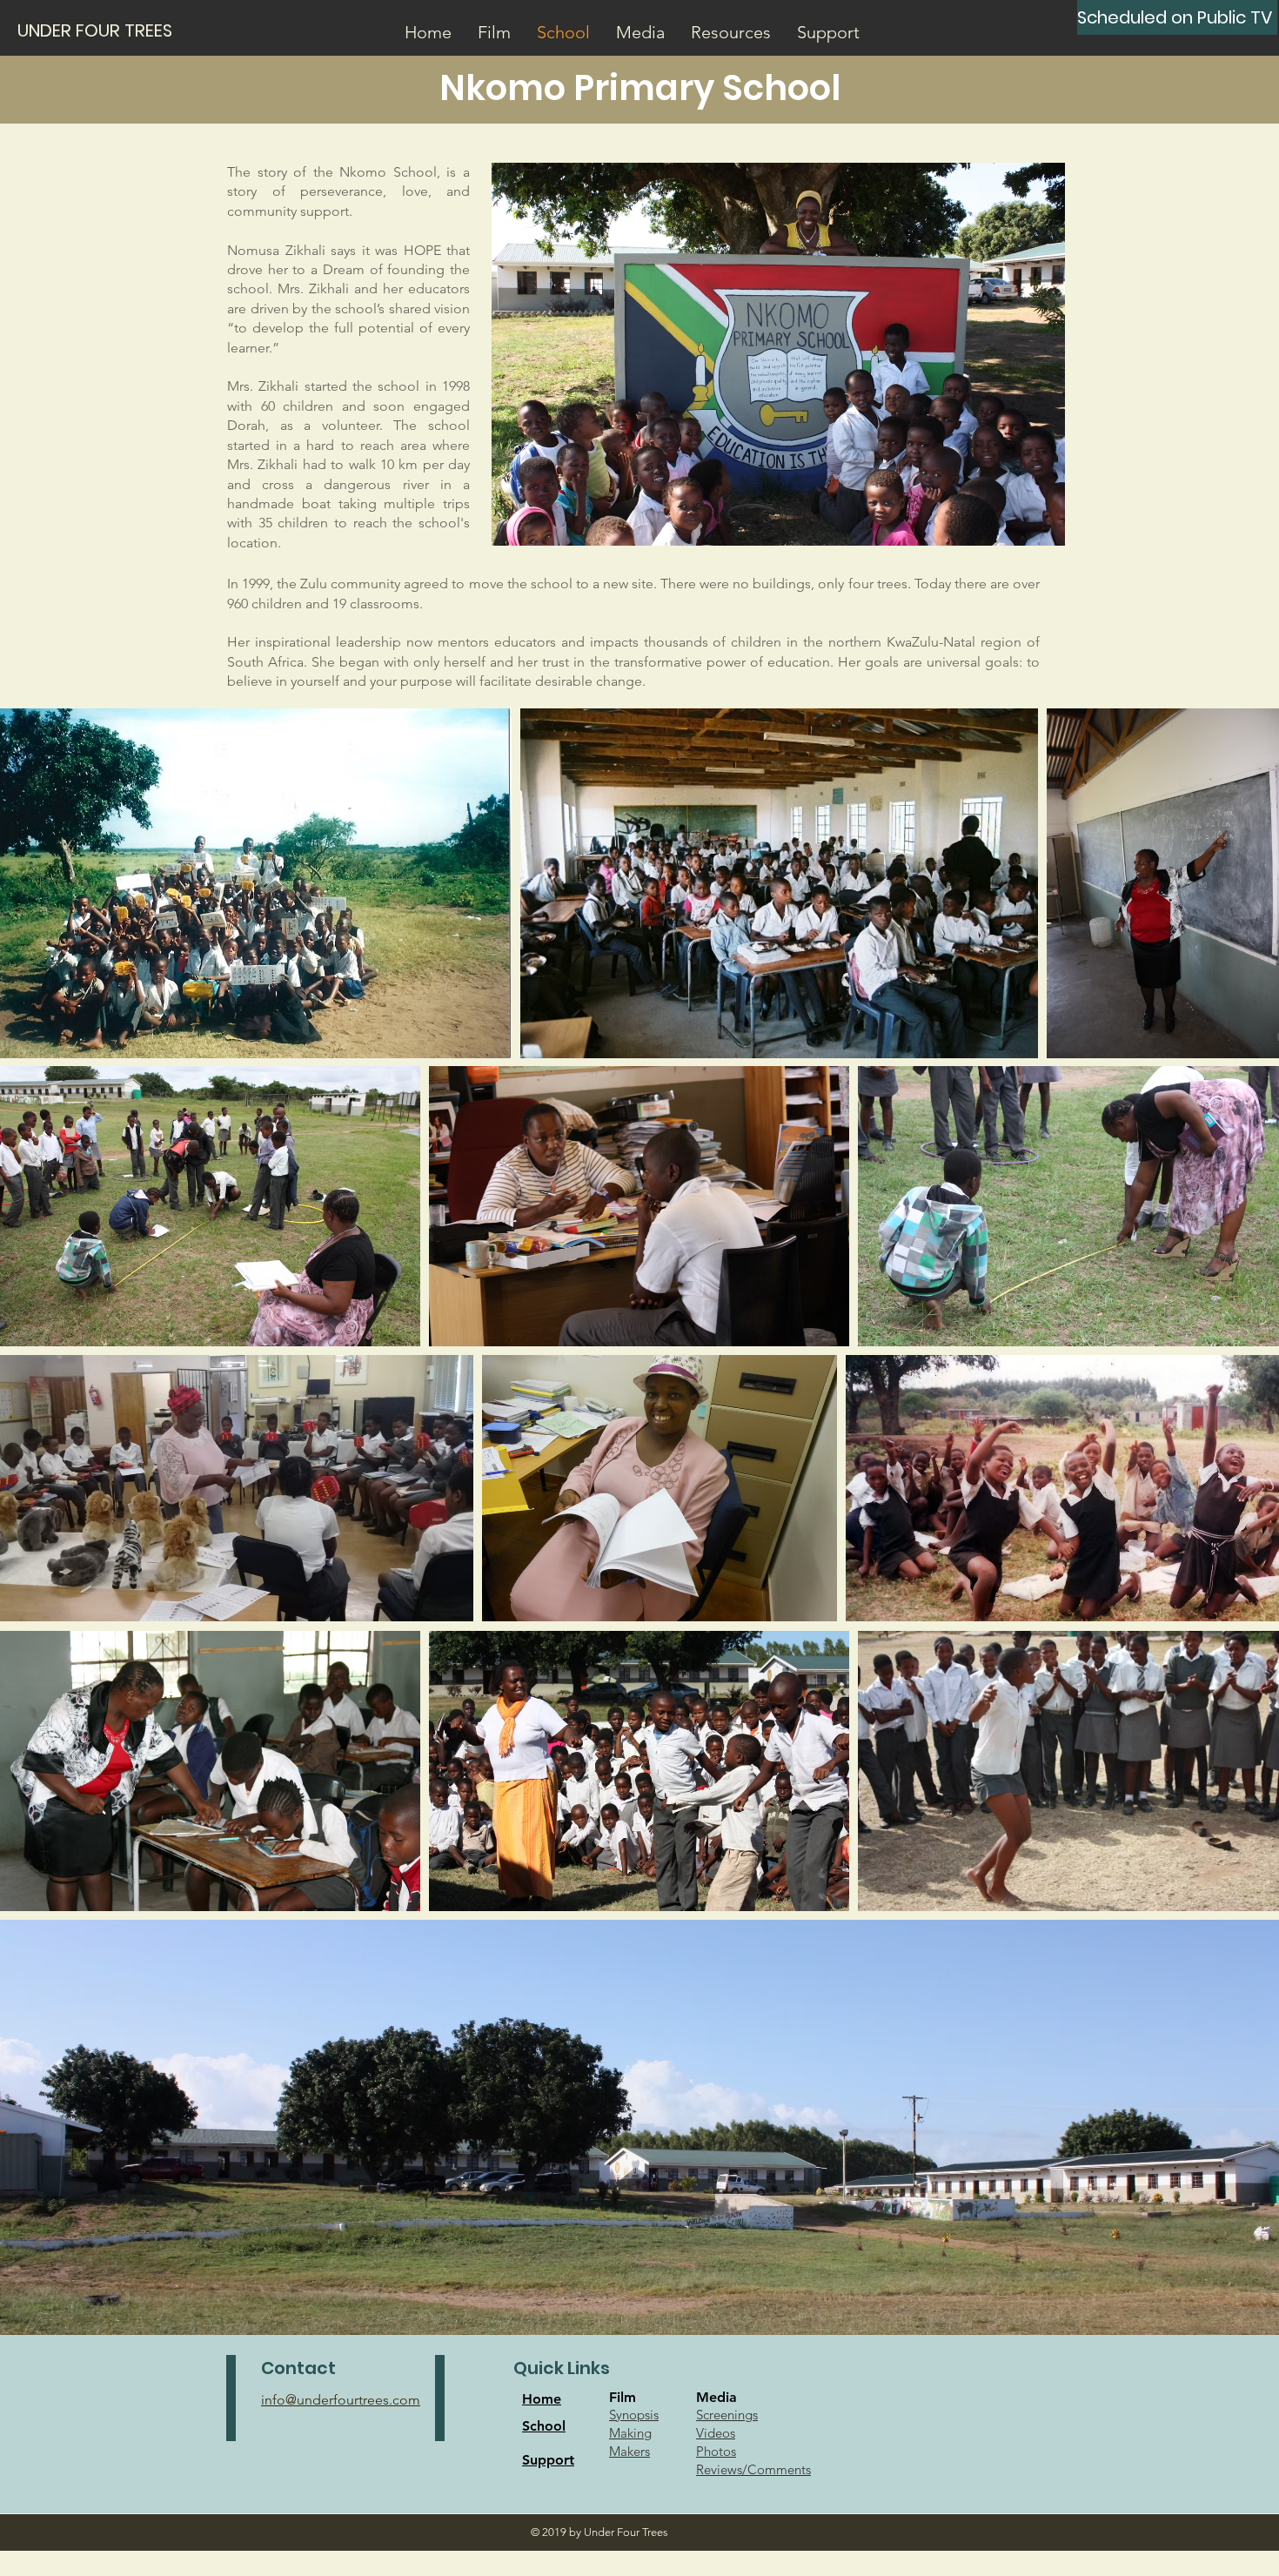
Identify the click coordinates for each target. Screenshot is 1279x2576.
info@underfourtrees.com (341, 2400)
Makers (629, 2451)
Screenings (727, 2415)
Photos (716, 2451)
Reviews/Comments (753, 2469)
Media (717, 2397)
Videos (716, 2433)
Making (630, 2433)
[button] (494, 32)
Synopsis (634, 2415)
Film (623, 2397)
